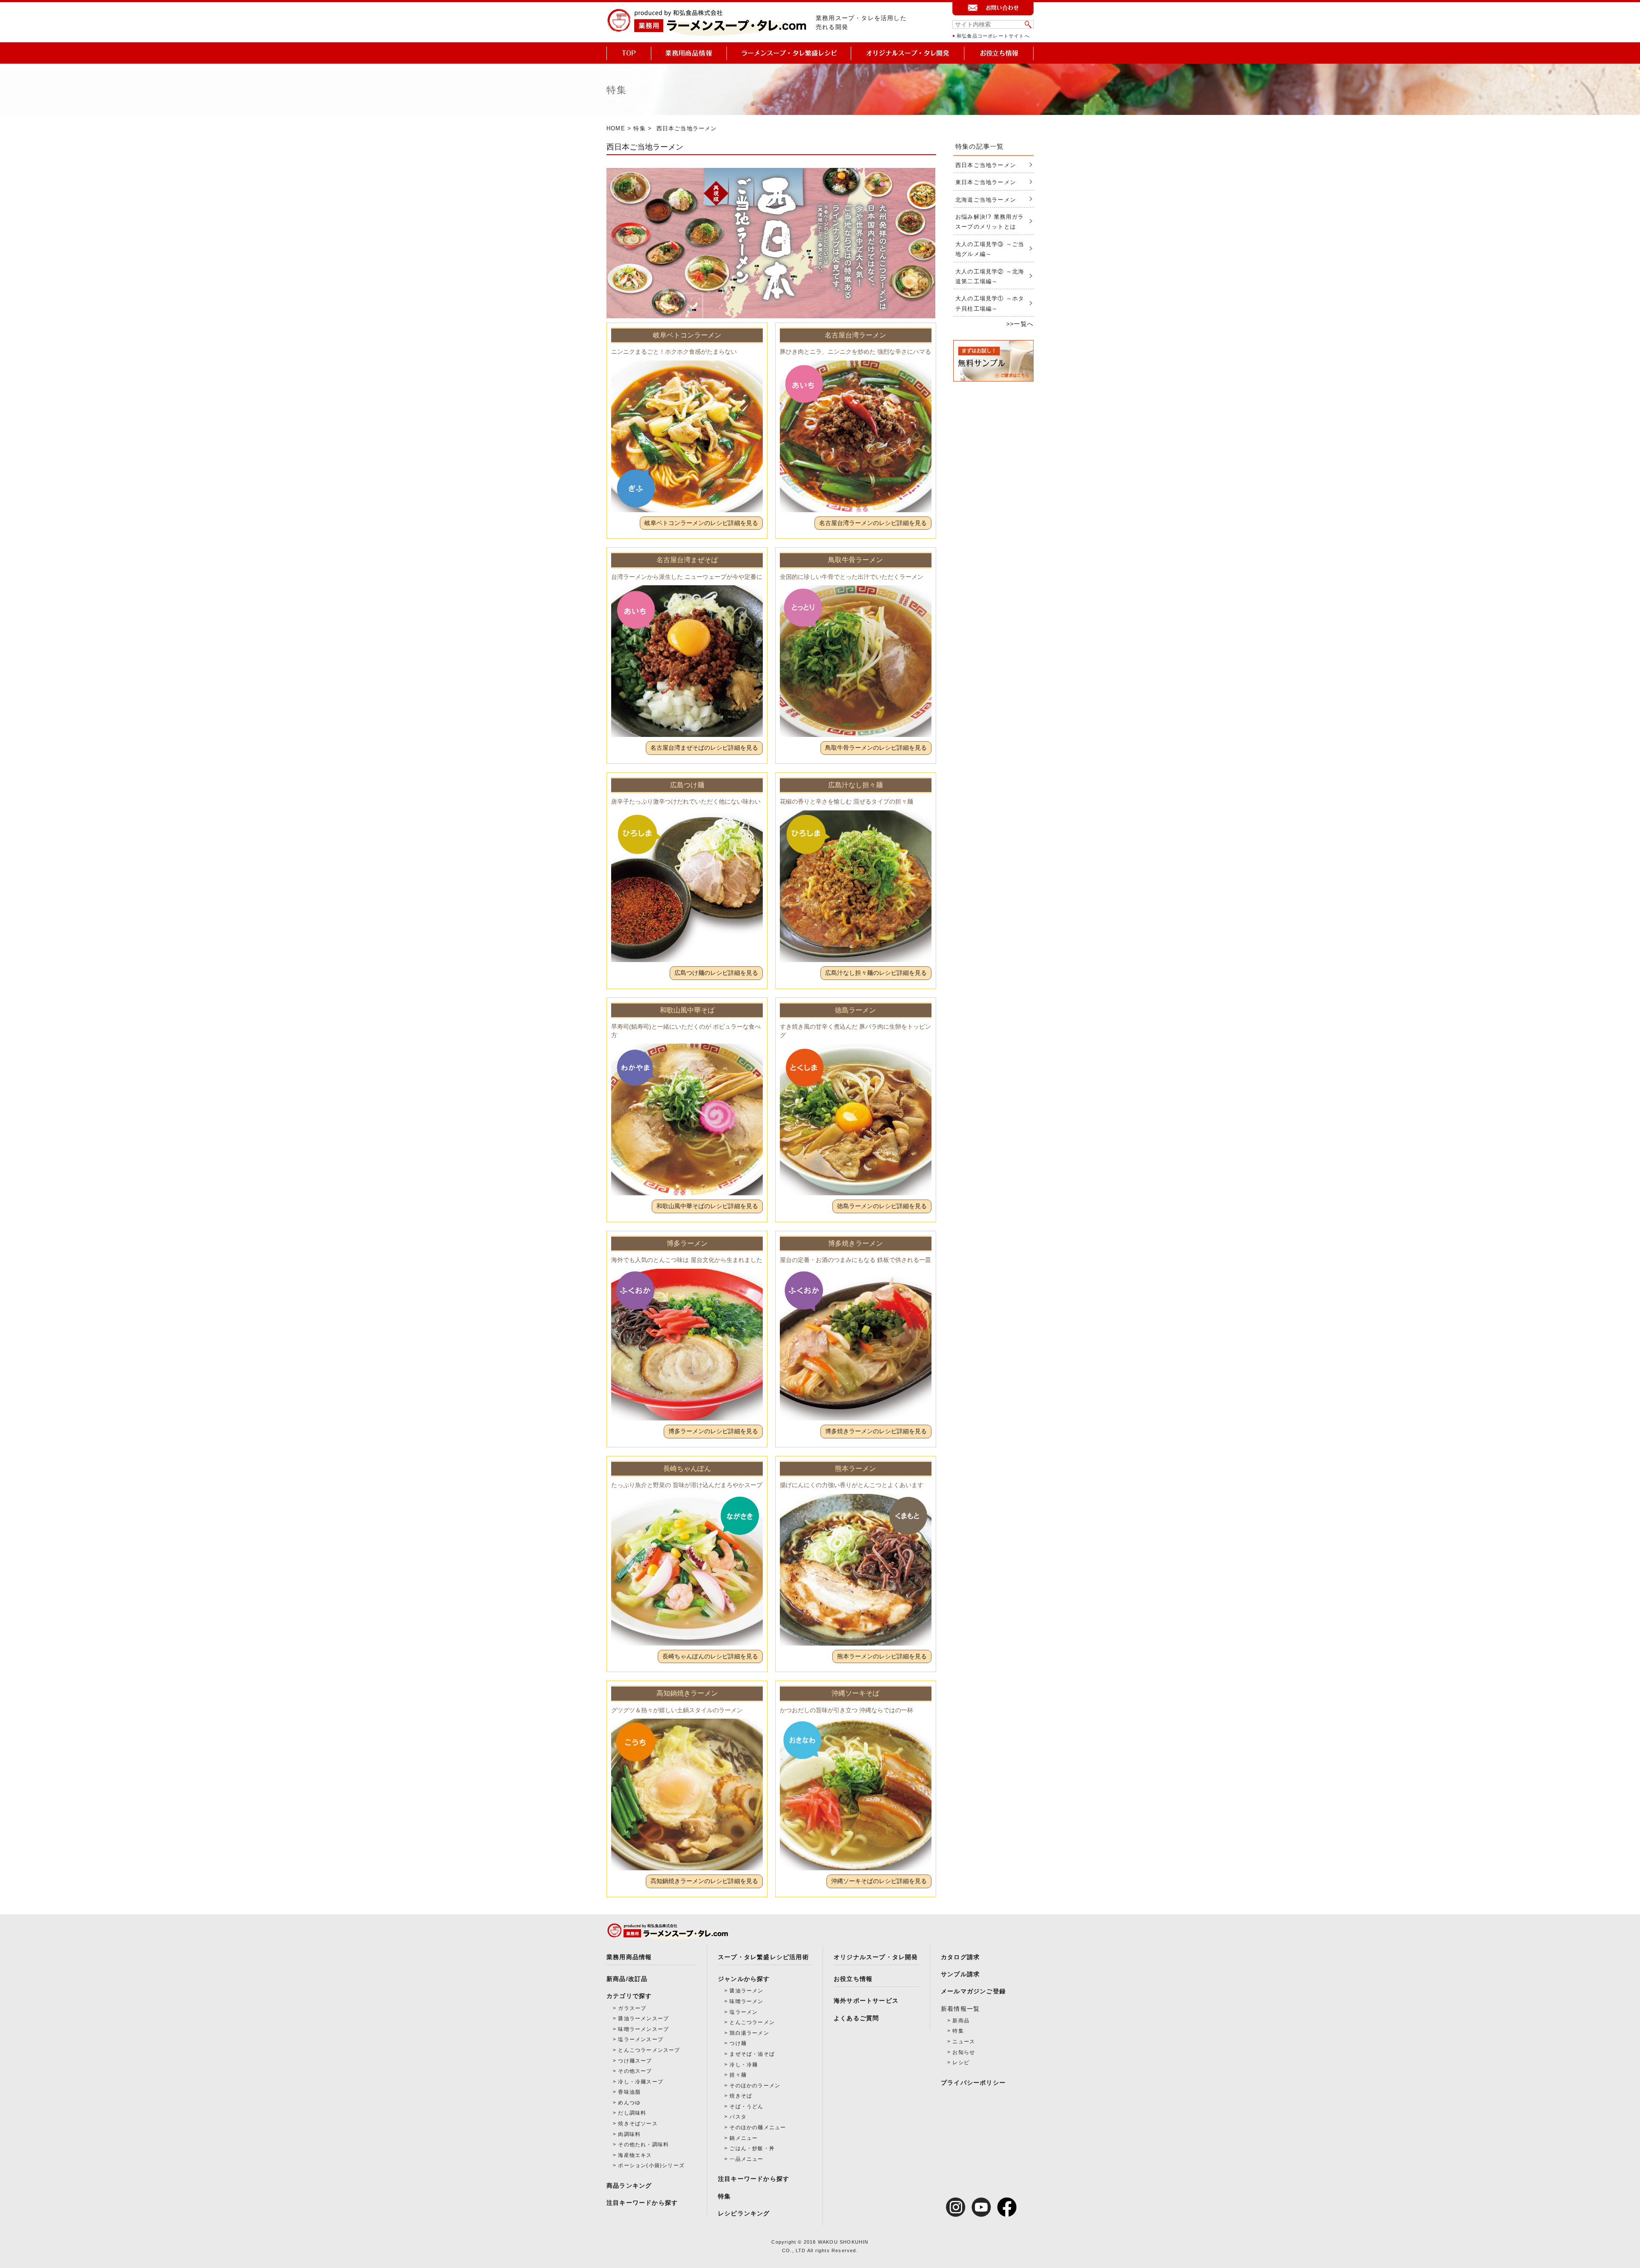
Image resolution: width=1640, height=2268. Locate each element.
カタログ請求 (960, 1957)
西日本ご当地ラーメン (986, 165)
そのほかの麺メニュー (758, 2127)
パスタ (738, 2117)
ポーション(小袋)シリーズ (651, 2165)
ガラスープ (632, 2008)
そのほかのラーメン (755, 2086)
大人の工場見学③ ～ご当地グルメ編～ (990, 249)
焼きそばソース (638, 2124)
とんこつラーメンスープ (649, 2050)
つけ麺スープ (635, 2061)
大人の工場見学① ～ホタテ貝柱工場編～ (990, 303)
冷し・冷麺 (744, 2065)
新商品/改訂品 (627, 1979)
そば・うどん (746, 2107)
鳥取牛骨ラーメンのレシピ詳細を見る (876, 748)
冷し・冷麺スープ (641, 2082)
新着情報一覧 (960, 2009)
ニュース (964, 2042)
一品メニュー (746, 2159)
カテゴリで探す (629, 1996)
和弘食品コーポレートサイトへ (993, 36)
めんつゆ (629, 2103)
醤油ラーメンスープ (643, 2019)
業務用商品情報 (629, 1957)
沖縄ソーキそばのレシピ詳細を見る (879, 1881)
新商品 (961, 2021)
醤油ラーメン (746, 1991)
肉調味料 (629, 2134)
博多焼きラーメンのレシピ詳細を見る (876, 1431)
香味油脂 (629, 2092)
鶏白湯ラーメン (749, 2033)
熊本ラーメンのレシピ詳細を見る (882, 1656)
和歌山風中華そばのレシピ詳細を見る (707, 1206)
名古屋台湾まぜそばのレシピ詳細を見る (704, 748)
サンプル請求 (960, 1974)
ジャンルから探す (744, 1979)
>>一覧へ (1020, 324)
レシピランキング (744, 2213)
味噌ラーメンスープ (643, 2029)
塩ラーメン (744, 2012)
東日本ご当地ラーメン (986, 182)
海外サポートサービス (866, 2001)
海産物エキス (635, 2155)
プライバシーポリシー (973, 2083)
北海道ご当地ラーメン (986, 200)
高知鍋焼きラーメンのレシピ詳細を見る (704, 1881)
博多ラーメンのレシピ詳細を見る (713, 1431)
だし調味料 (632, 2113)
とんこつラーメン (752, 2022)
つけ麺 (738, 2043)
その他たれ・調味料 (643, 2145)
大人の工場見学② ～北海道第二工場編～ (990, 276)
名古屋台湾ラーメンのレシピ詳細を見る (873, 523)
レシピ (961, 2063)
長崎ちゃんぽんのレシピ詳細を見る (710, 1656)
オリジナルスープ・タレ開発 (876, 1957)
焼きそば (741, 2096)
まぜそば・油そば (752, 2054)
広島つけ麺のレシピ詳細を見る (716, 973)
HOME (616, 128)
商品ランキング (629, 2186)
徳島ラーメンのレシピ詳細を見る (882, 1206)
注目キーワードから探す (642, 2203)
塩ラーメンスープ (641, 2039)
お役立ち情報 (853, 1979)
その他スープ (635, 2071)
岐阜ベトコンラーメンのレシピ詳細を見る (701, 523)
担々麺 (738, 2075)
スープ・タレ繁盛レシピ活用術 (763, 1957)
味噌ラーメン (746, 2001)
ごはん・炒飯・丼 (752, 2148)
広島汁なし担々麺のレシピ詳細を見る (876, 973)
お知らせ (964, 2052)
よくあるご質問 (856, 2018)
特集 (639, 128)
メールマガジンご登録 (973, 1991)
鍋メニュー (744, 2138)
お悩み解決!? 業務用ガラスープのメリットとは (990, 222)
